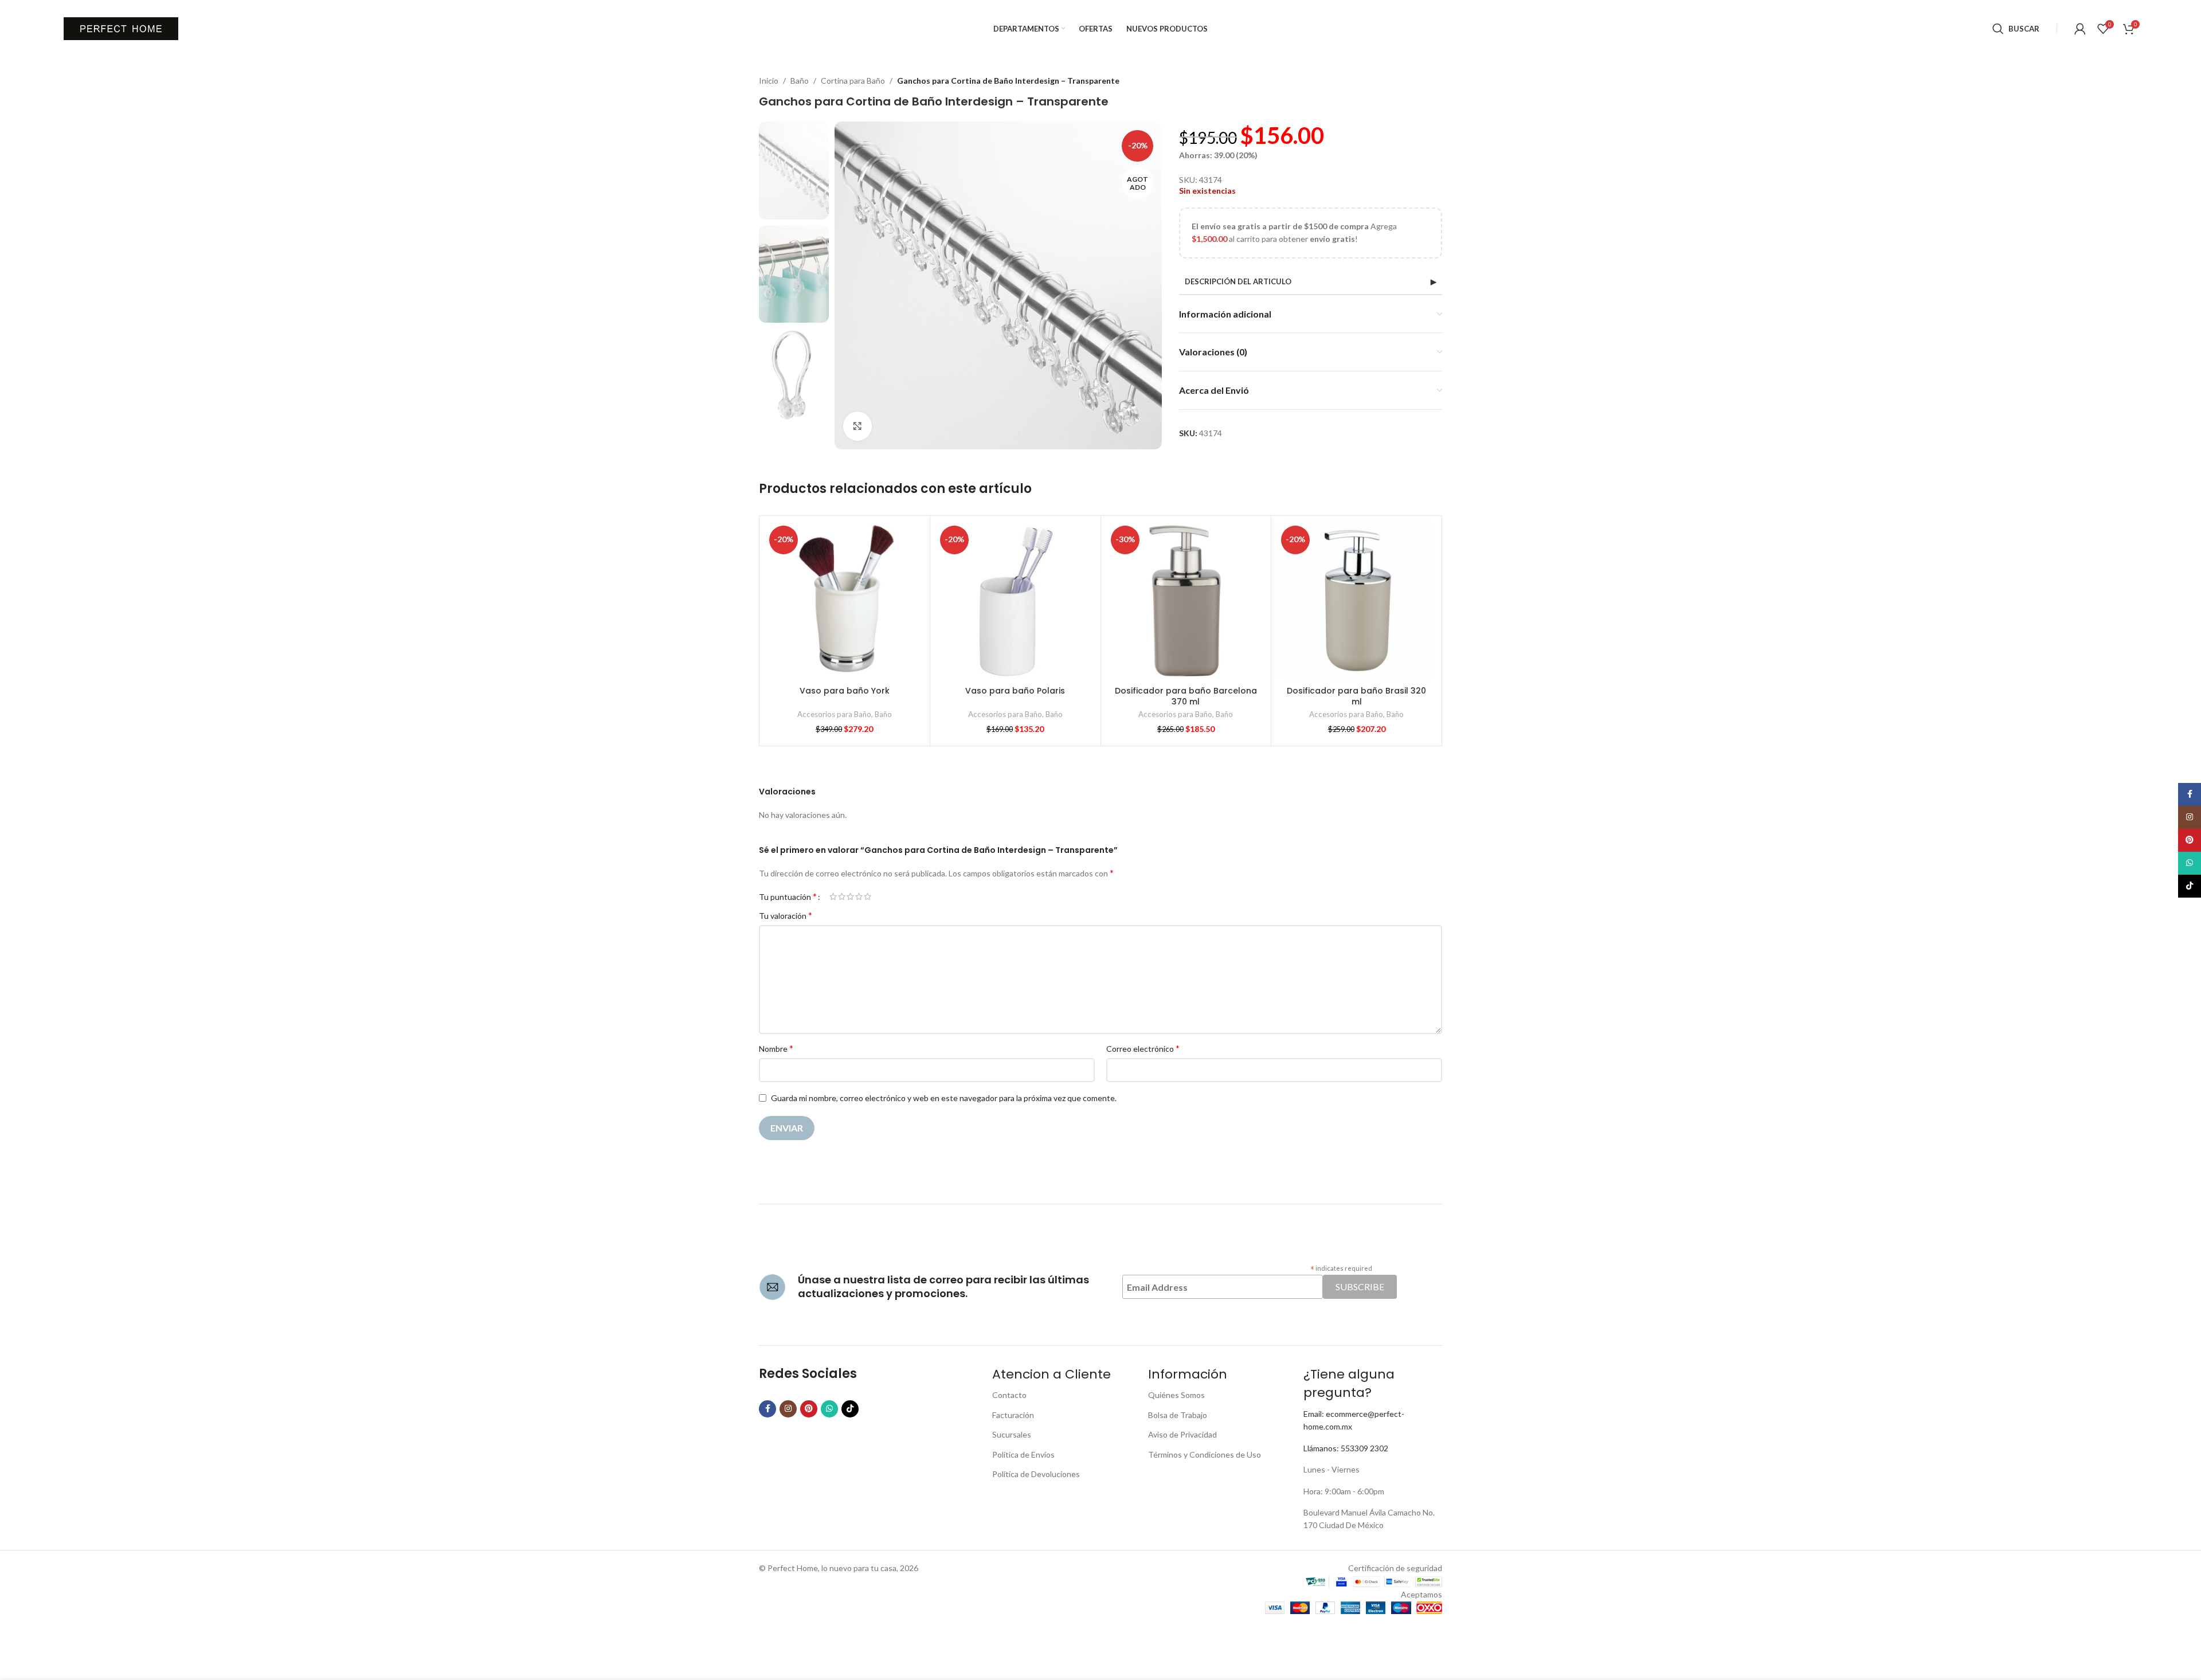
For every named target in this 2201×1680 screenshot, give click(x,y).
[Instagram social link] (788, 1409)
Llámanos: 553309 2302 (1346, 1448)
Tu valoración (786, 915)
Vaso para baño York (845, 691)
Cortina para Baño (853, 81)
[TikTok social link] (850, 1409)
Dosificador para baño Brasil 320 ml (1356, 696)
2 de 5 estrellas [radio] (842, 896)
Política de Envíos (1023, 1454)
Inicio (769, 81)
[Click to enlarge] (857, 426)
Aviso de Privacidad (1182, 1434)
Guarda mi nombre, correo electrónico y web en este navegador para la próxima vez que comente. (944, 1098)
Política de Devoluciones (1036, 1474)
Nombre (776, 1048)
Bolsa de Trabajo (1178, 1415)
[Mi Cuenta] (2080, 29)
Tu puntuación (788, 896)
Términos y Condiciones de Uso (1205, 1454)
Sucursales (1012, 1434)
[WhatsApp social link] (829, 1409)
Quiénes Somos (1176, 1395)
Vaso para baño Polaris (1015, 691)
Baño (800, 81)
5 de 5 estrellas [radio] (868, 896)
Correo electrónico (1143, 1048)
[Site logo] (121, 28)
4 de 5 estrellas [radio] (859, 896)
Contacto (1009, 1395)
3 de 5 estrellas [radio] (850, 896)
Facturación (1013, 1415)
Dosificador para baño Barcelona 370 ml (1186, 696)
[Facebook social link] (767, 1409)
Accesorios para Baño (834, 714)
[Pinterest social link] (809, 1409)
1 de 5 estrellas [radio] (833, 896)
